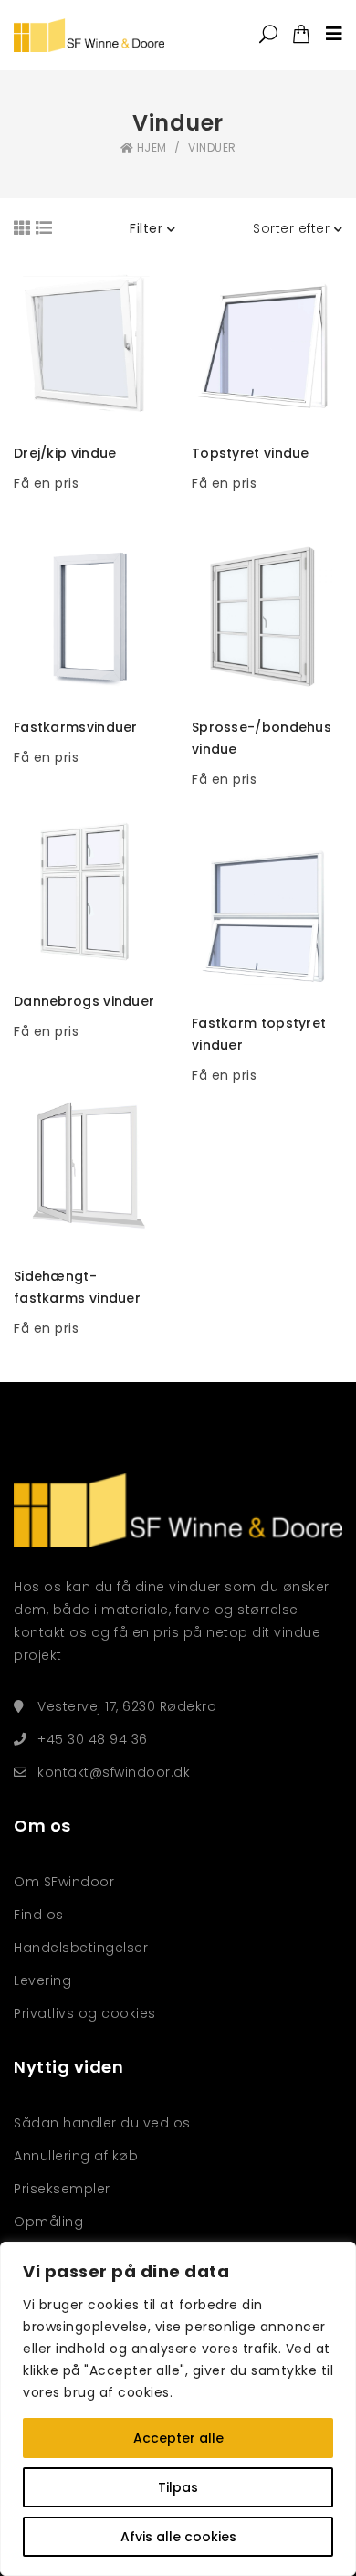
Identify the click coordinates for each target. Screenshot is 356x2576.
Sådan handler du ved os (102, 2123)
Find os (39, 1915)
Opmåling (51, 2222)
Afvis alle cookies (178, 2537)
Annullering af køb (76, 2156)
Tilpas (178, 2487)
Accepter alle (178, 2438)
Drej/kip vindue (65, 453)
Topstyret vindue (251, 453)
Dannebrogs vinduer (84, 1001)
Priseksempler (62, 2189)
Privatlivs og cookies (85, 2013)
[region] (178, 2409)
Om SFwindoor (64, 1882)
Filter (148, 228)
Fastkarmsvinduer (76, 727)
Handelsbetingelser (81, 1948)
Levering (42, 1980)
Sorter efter (293, 228)
